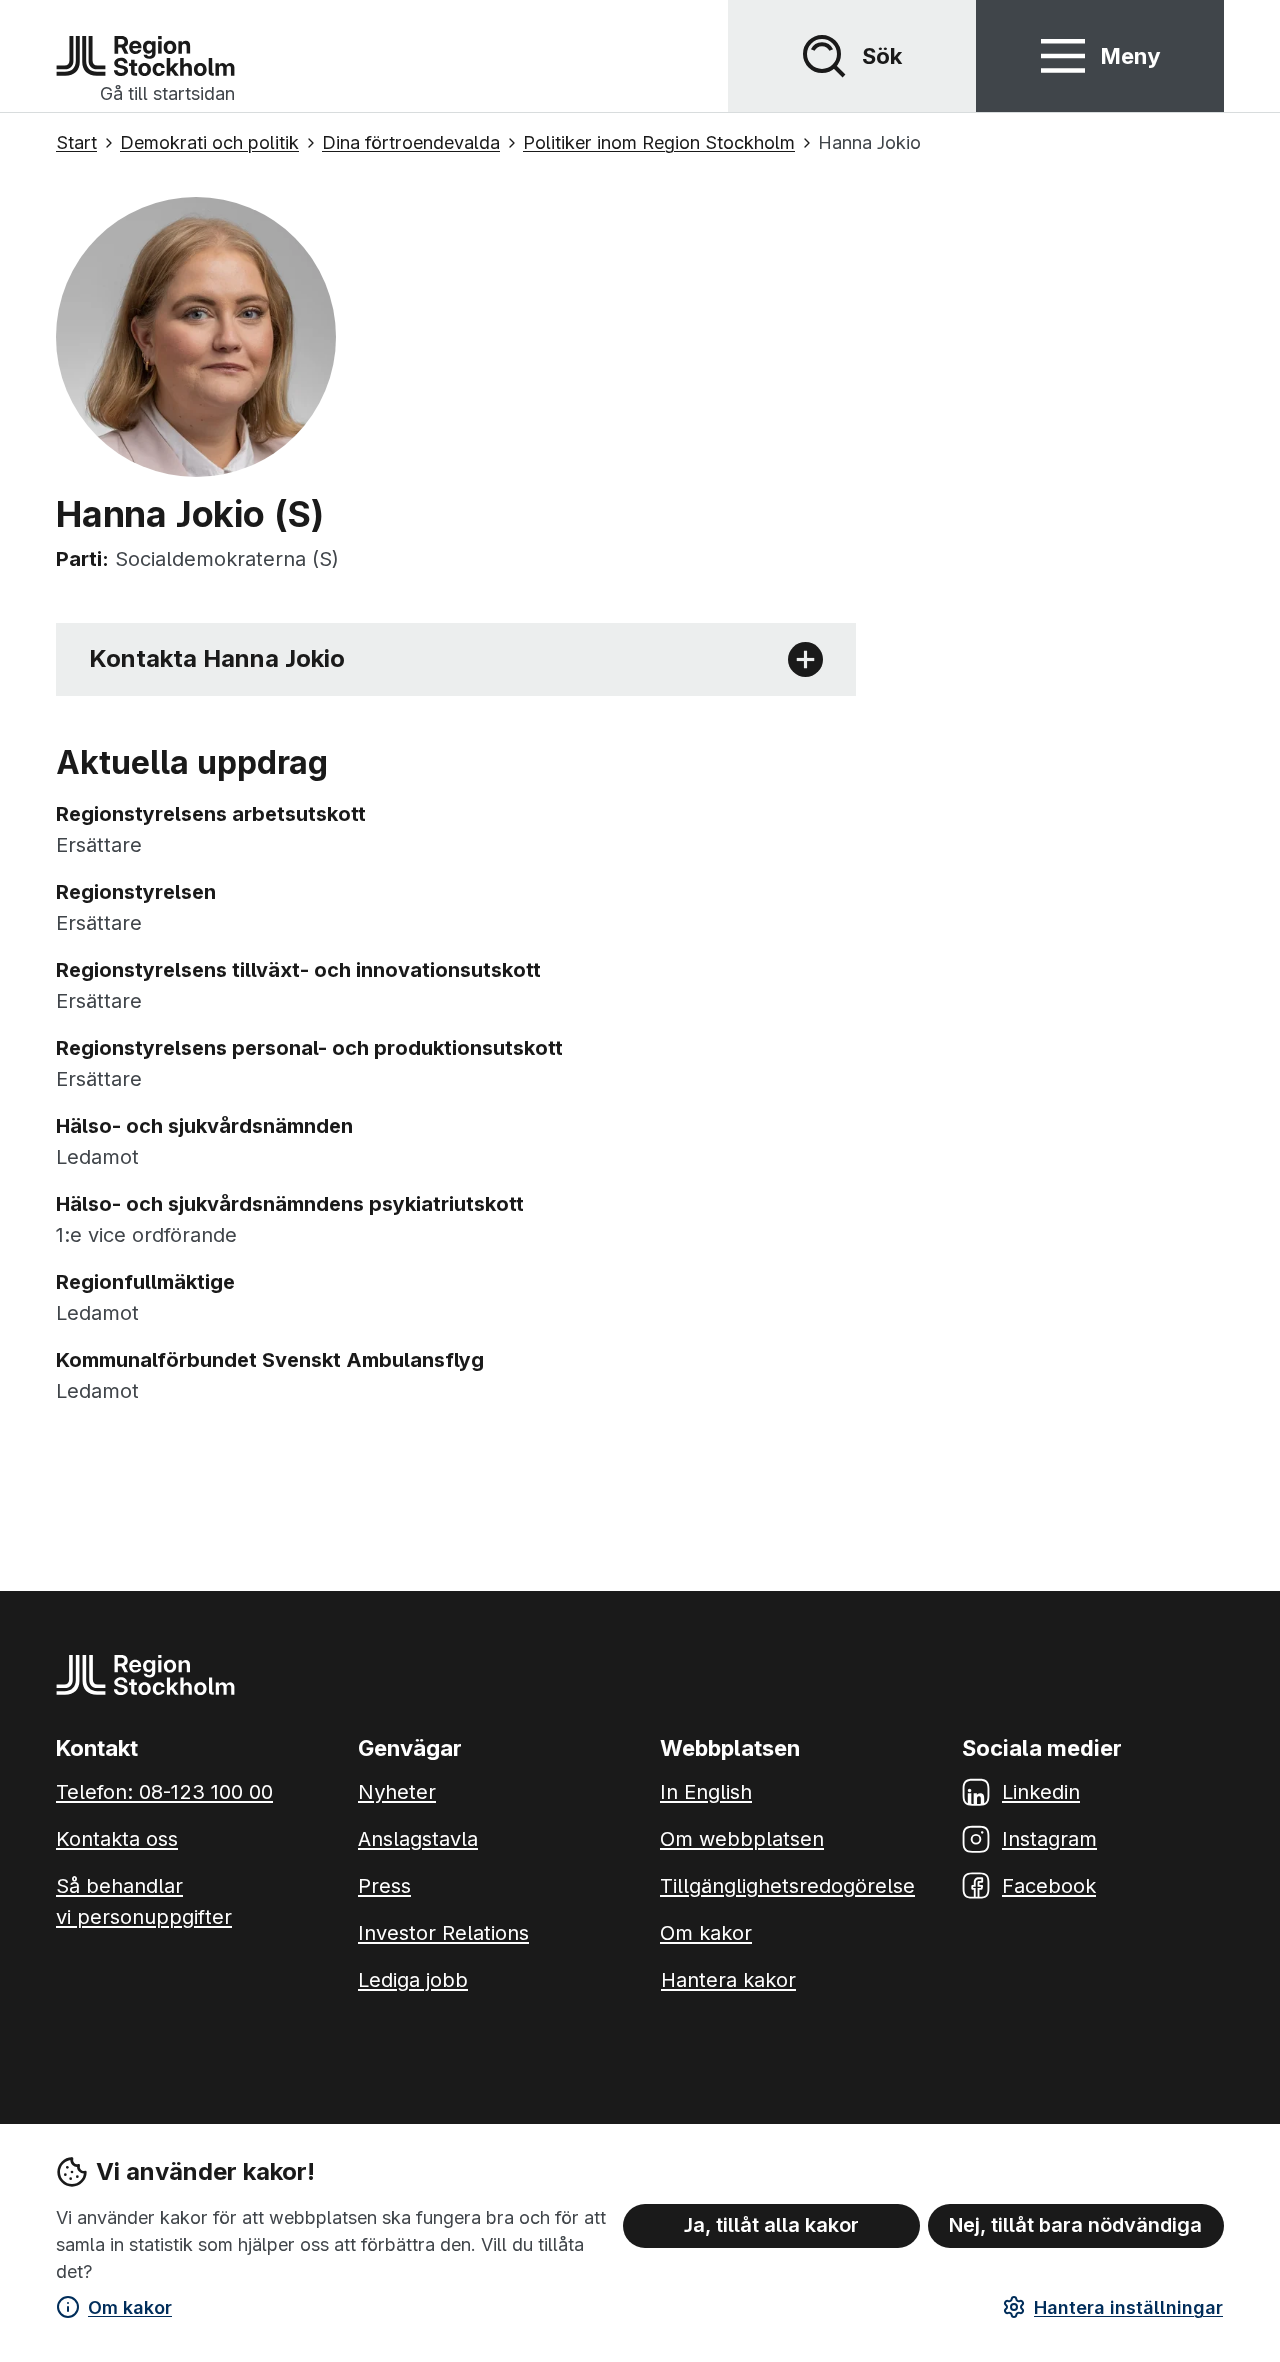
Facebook (1049, 1886)
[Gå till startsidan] (145, 56)
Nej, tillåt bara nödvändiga (1075, 2225)
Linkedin (1041, 1792)
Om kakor (130, 2307)
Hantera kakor (728, 1980)
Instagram (1049, 1839)
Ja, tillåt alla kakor (771, 2225)
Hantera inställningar (1128, 2307)
